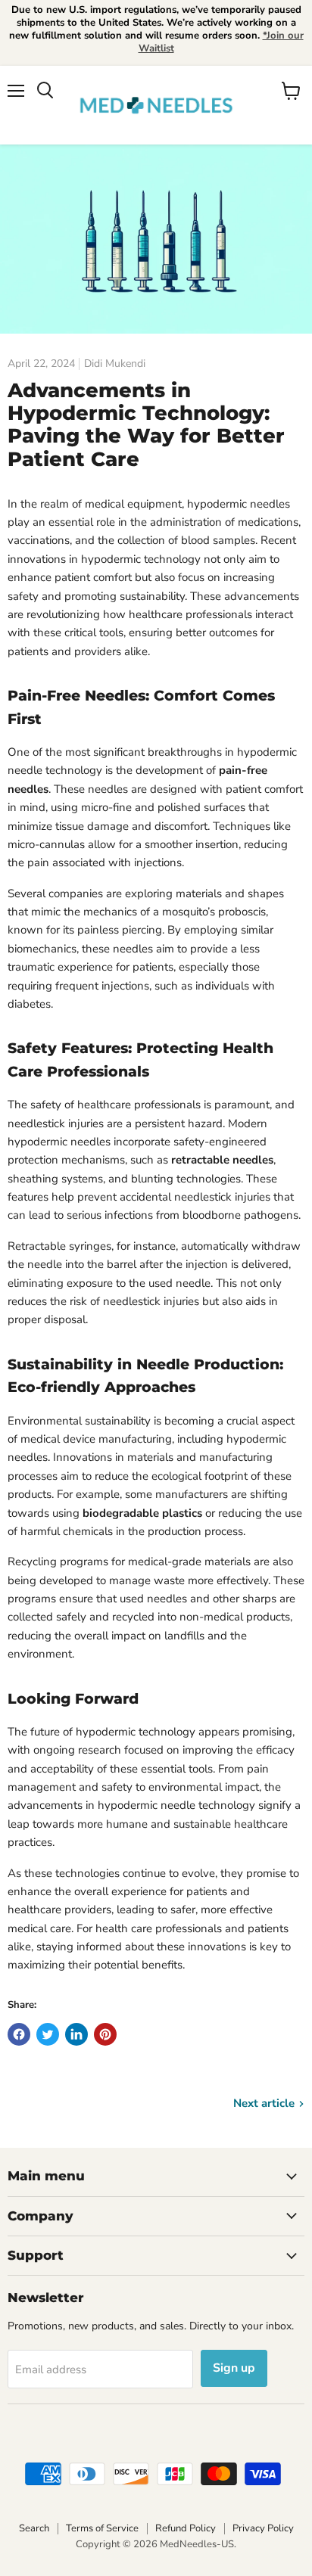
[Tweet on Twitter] (48, 2034)
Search (34, 2528)
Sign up (234, 2368)
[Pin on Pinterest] (105, 2034)
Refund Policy (186, 2528)
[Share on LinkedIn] (76, 2034)
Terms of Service (102, 2528)
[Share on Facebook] (19, 2034)
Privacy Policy (263, 2528)
